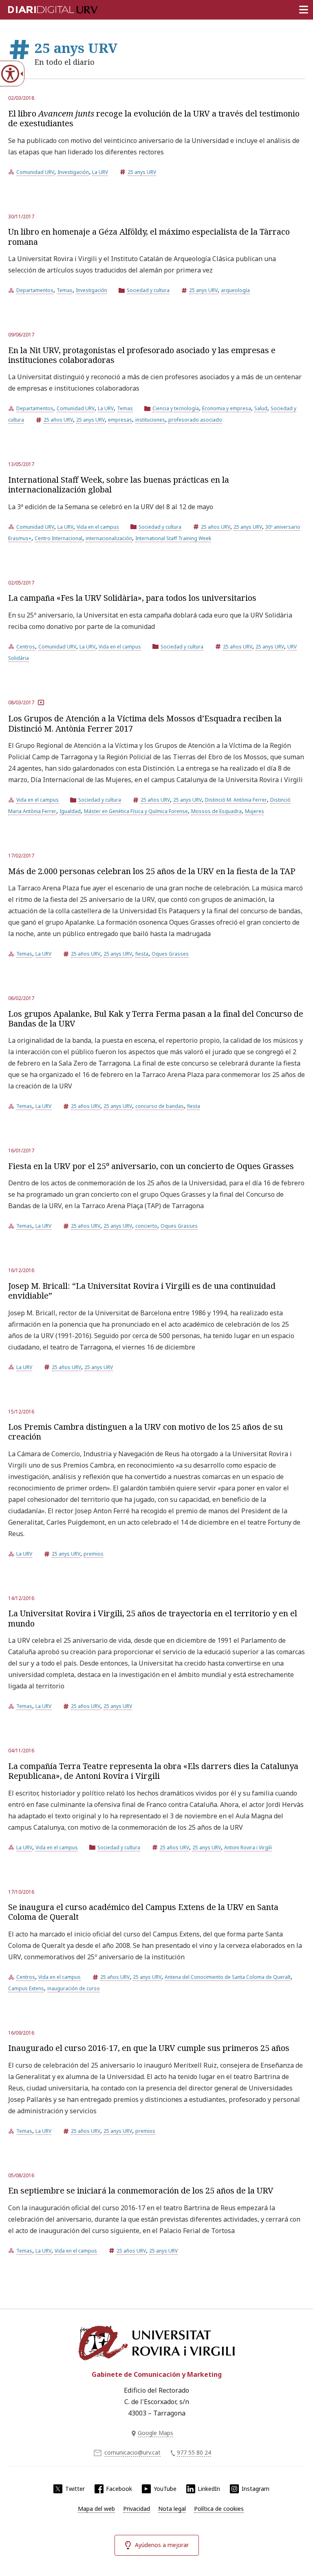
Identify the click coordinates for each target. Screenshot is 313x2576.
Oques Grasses (170, 954)
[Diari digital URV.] (43, 8)
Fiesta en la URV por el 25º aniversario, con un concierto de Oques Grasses (151, 1166)
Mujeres (255, 811)
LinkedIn (209, 2489)
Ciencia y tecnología (176, 408)
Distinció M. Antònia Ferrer (236, 800)
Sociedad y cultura (148, 290)
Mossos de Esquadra (216, 811)
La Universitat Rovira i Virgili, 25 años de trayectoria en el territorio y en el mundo (153, 1618)
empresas (120, 420)
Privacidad (137, 2509)
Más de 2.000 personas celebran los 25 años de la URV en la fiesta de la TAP (152, 871)
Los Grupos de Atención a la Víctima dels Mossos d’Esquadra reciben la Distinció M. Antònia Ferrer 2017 (145, 723)
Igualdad (70, 811)
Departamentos (35, 290)
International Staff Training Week (173, 538)
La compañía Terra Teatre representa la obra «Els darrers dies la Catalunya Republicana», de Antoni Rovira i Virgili (153, 1771)
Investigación (73, 172)
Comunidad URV (35, 172)
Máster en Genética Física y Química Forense (136, 811)
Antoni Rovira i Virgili (248, 1847)
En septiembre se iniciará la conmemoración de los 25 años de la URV (141, 2190)
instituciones (150, 420)
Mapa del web (96, 2509)
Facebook (119, 2489)
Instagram (256, 2489)
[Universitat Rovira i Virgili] (156, 2343)
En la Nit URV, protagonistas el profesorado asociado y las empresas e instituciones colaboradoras (142, 355)
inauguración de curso (74, 1988)
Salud (261, 408)
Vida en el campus (98, 527)
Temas (65, 290)
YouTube (165, 2489)
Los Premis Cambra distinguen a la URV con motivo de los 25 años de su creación (145, 1432)
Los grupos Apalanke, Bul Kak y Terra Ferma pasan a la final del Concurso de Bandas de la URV (156, 1019)
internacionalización (109, 538)
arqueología (235, 290)
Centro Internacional (58, 538)
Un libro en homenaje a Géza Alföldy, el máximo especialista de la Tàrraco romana (149, 236)
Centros (26, 647)
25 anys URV (142, 172)
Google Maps (155, 2433)
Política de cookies (219, 2509)
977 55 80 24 (194, 2452)
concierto (146, 1226)
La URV (100, 172)
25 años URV (58, 420)
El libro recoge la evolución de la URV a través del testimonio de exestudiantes (154, 118)
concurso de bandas (160, 1106)
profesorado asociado (195, 420)
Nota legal (172, 2509)
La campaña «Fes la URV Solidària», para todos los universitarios (132, 598)
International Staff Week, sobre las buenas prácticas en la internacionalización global (119, 485)
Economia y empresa (227, 408)
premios (94, 1554)
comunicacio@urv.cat (132, 2452)
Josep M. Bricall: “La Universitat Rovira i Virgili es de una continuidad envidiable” (142, 1291)
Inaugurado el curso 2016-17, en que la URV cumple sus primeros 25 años (149, 2048)
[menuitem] (96, 2509)
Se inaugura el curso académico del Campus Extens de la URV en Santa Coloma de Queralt (143, 1912)
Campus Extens (26, 1988)
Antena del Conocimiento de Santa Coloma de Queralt (228, 1977)
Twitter (75, 2489)
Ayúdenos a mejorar (162, 2545)
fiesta (142, 954)
